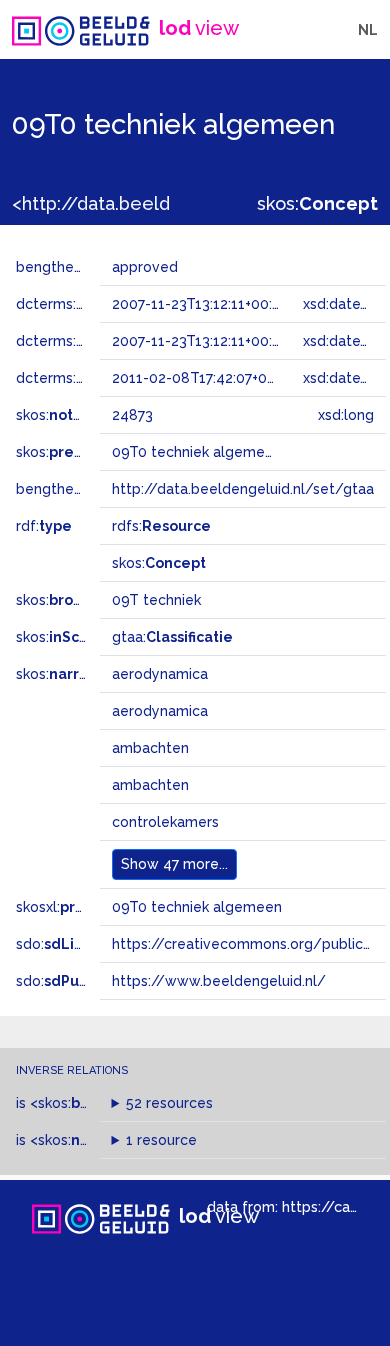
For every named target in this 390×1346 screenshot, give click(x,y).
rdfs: (161, 526)
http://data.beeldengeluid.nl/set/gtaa (243, 489)
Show (174, 864)
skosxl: (75, 907)
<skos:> (98, 1103)
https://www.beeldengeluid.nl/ (219, 981)
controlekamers (165, 822)
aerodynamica (160, 674)
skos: (317, 203)
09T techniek (156, 600)
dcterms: (98, 304)
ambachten (150, 748)
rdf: (44, 526)
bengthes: (72, 267)
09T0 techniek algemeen (197, 907)
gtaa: (172, 637)
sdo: (67, 944)
